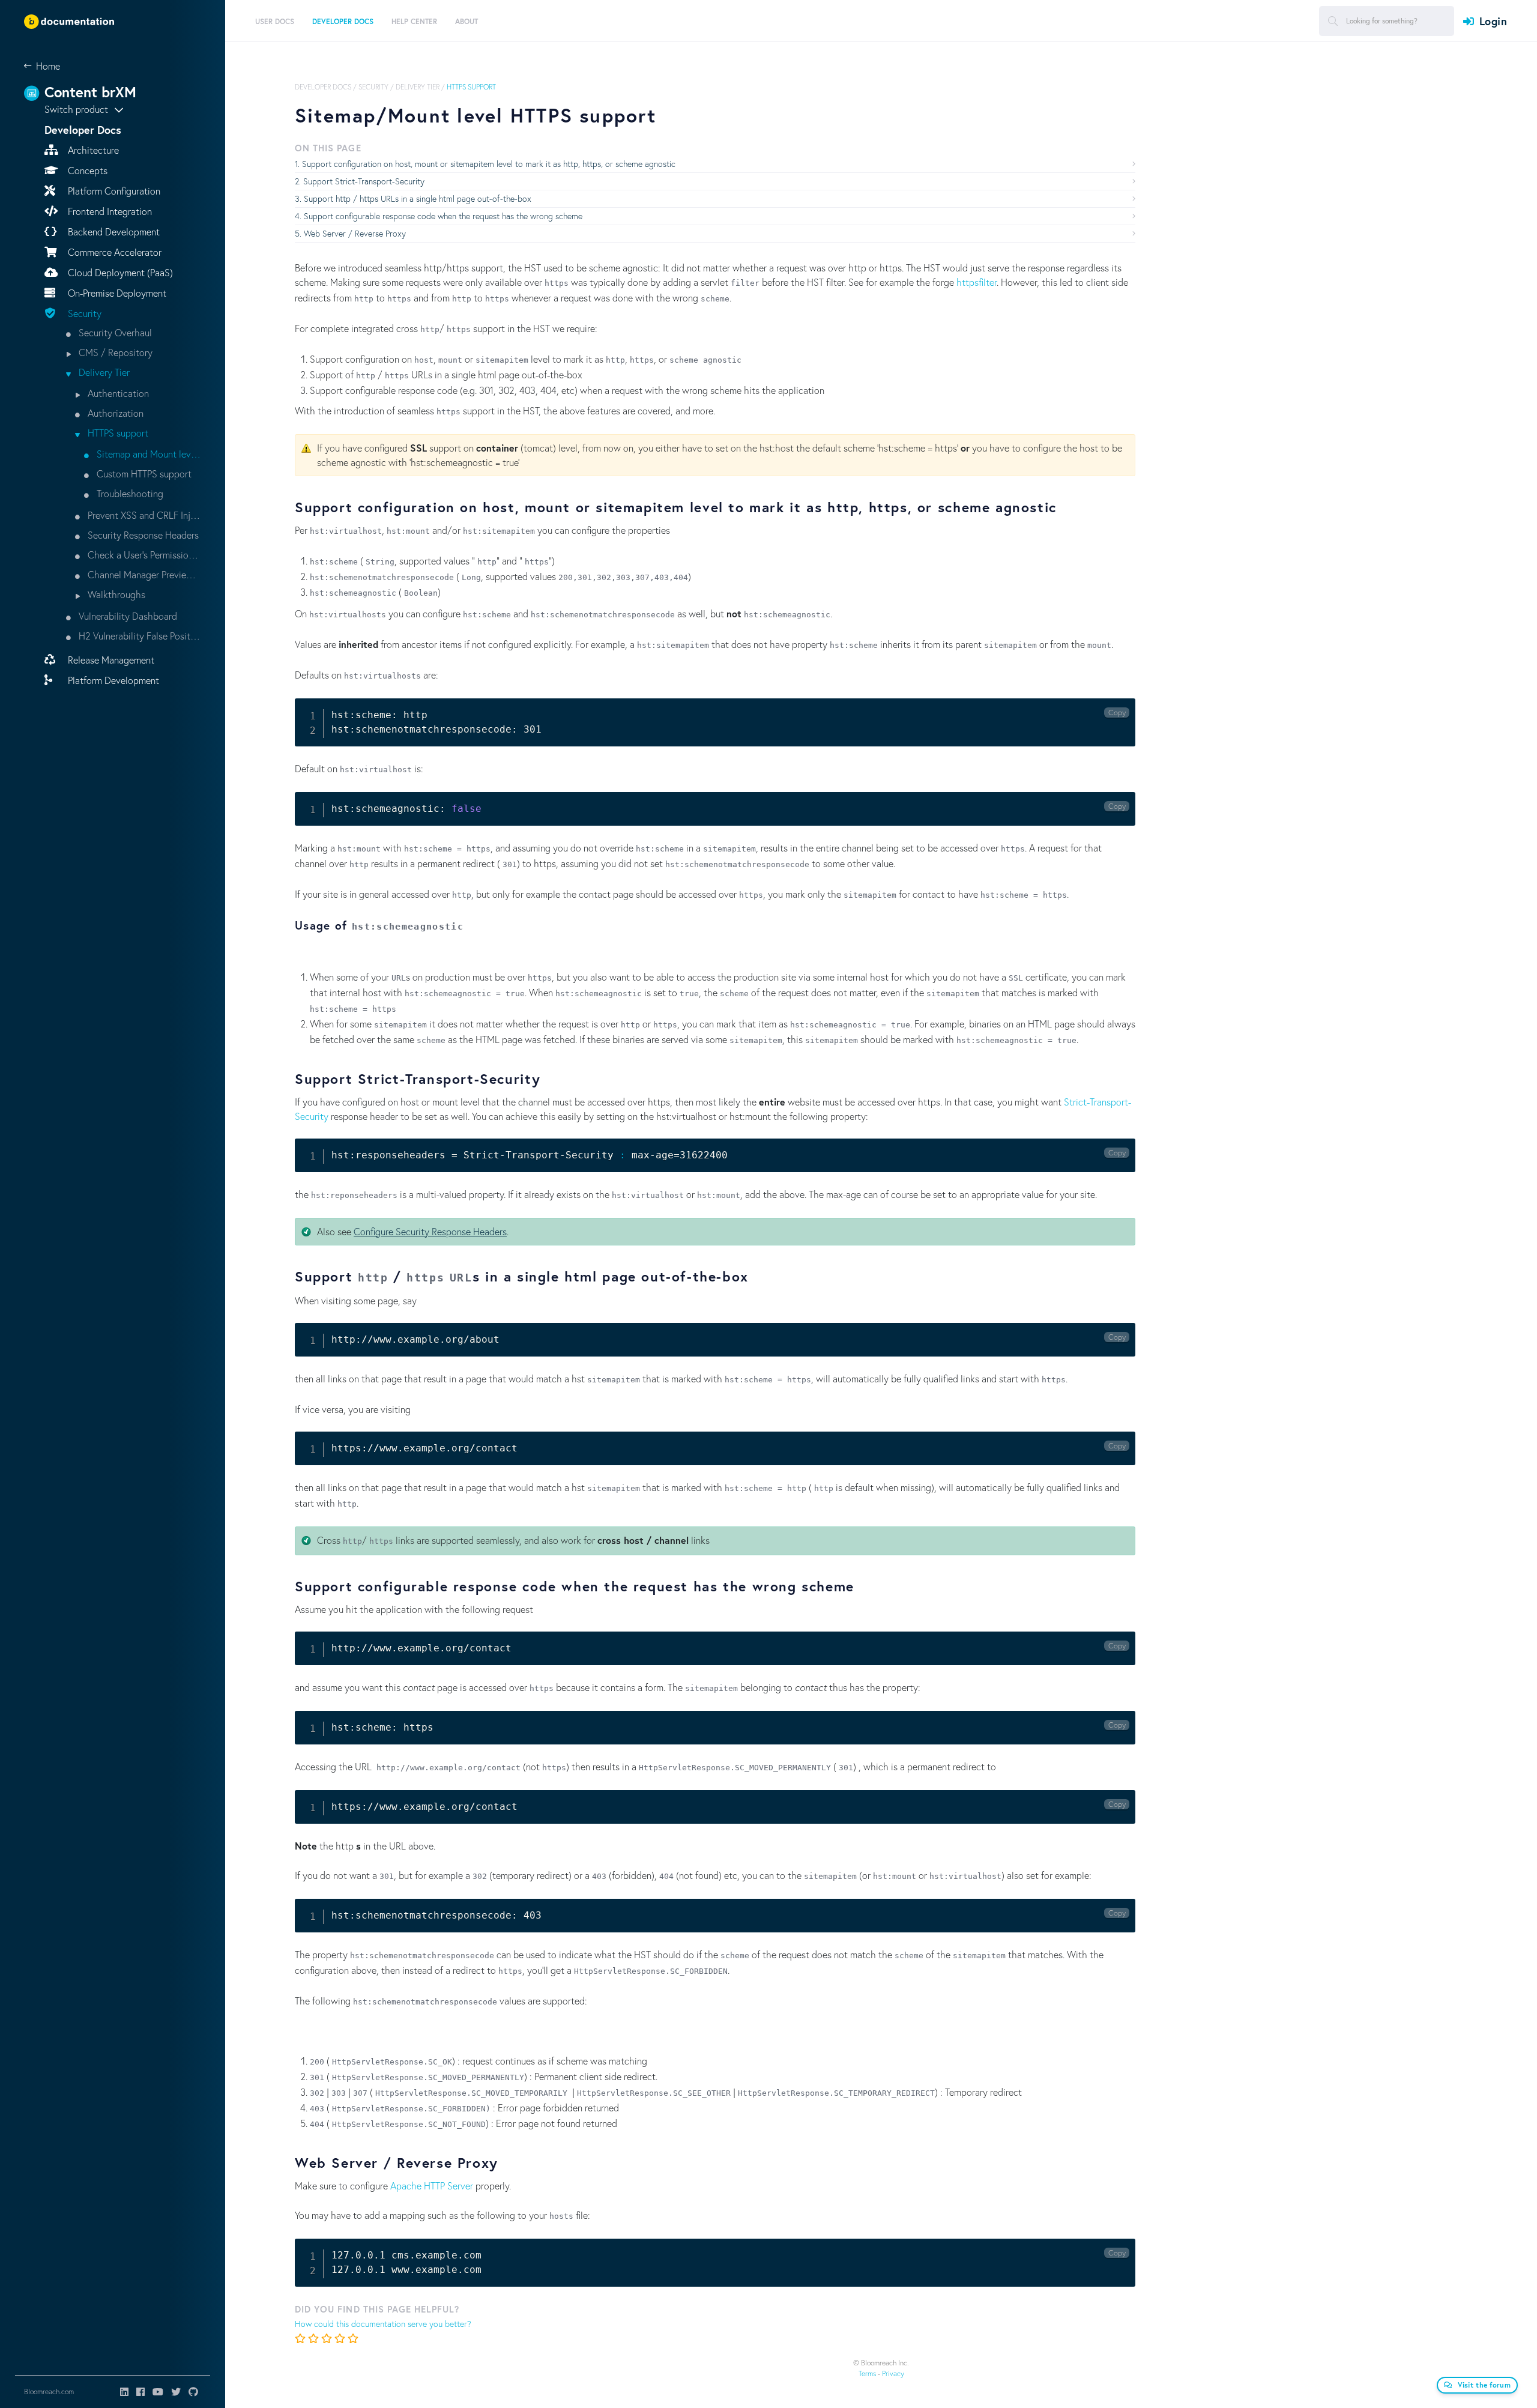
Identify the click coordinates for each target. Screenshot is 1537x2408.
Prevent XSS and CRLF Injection (143, 515)
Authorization (114, 413)
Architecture (92, 150)
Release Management (110, 660)
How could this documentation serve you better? (383, 2324)
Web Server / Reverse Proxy (355, 233)
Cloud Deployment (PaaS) (119, 272)
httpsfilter (977, 282)
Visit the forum (1484, 2385)
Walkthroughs (115, 594)
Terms (867, 2373)
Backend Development (113, 231)
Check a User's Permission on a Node (143, 555)
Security (83, 313)
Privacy (893, 2373)
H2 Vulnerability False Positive (139, 636)
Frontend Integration (109, 211)
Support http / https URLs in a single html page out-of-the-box (418, 198)
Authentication (117, 393)
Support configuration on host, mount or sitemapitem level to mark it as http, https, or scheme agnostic (489, 164)
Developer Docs (323, 87)
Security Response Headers (142, 535)
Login (1493, 21)
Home (48, 66)
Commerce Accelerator (113, 252)
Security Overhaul (114, 332)
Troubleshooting (129, 493)
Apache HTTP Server (432, 2186)
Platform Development (112, 680)
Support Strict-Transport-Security (364, 181)
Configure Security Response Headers (430, 1231)
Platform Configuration (113, 191)
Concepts (86, 170)
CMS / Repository (114, 352)
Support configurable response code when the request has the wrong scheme (443, 216)
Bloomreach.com (49, 2391)
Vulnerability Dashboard (127, 616)
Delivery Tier (103, 372)
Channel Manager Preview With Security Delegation (143, 574)
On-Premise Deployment (116, 293)
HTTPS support (117, 433)
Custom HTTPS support (143, 473)
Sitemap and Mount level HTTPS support (148, 454)
